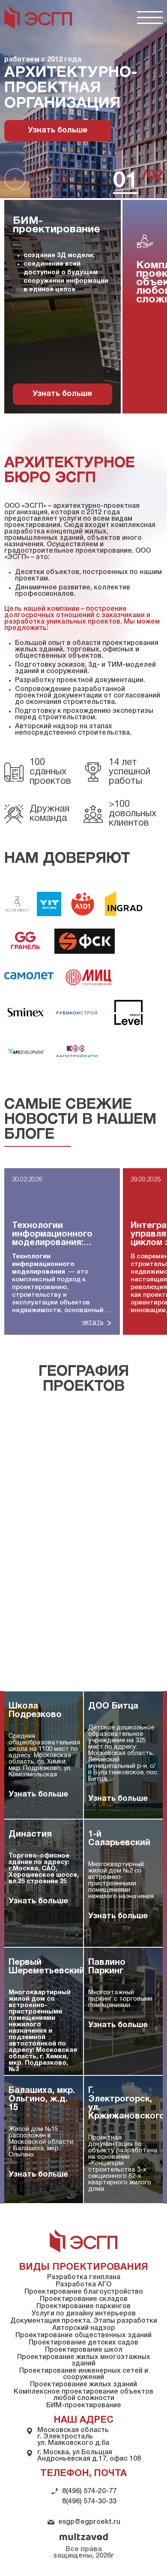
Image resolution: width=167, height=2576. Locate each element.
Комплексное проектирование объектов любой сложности (83, 2395)
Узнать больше (58, 130)
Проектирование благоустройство (84, 2292)
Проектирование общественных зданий (83, 2336)
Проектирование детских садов (83, 2343)
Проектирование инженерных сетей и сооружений (84, 2374)
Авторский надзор (84, 2328)
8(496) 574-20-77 (89, 2491)
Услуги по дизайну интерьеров (84, 2314)
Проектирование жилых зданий (83, 2385)
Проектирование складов (84, 2299)
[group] (62, 1251)
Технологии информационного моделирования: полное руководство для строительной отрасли (58, 1235)
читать (93, 1322)
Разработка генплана (84, 2277)
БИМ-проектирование (84, 2406)
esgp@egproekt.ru (89, 2522)
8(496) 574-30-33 (89, 2502)
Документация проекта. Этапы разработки (84, 2321)
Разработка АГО (83, 2285)
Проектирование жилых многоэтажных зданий (84, 2361)
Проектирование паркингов (83, 2306)
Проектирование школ (84, 2350)
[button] (15, 179)
